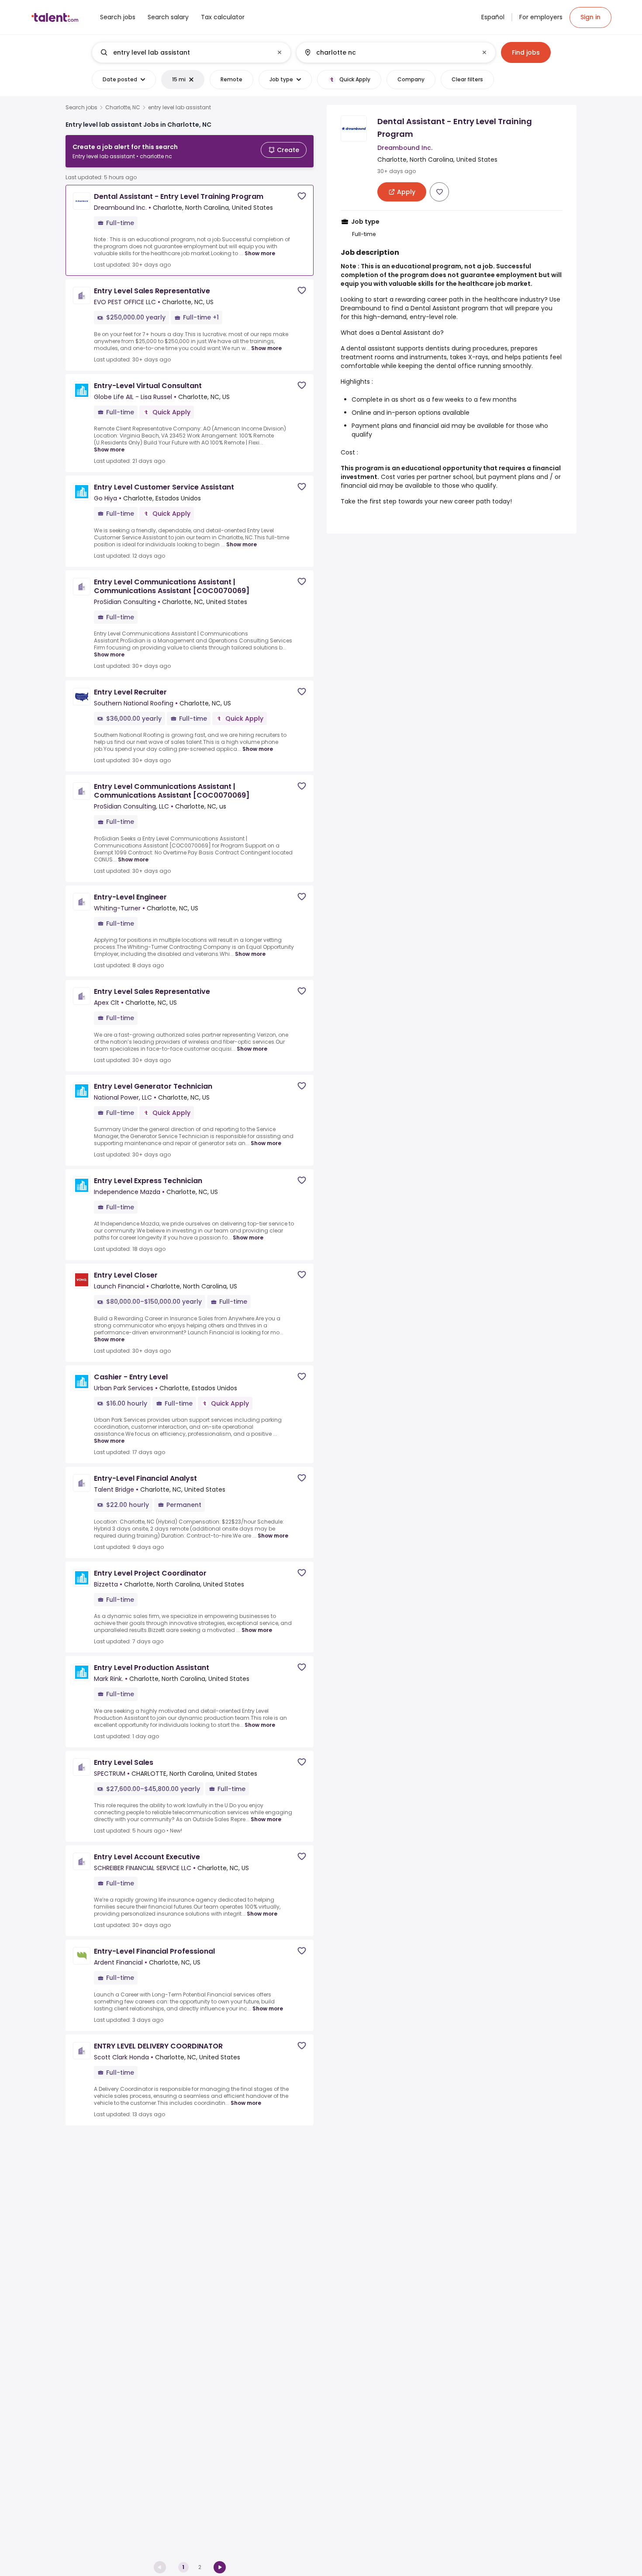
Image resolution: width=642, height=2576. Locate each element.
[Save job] (302, 196)
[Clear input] (280, 52)
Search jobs (81, 108)
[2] (220, 2567)
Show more (260, 253)
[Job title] (184, 52)
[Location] (388, 52)
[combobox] (191, 52)
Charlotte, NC (123, 108)
